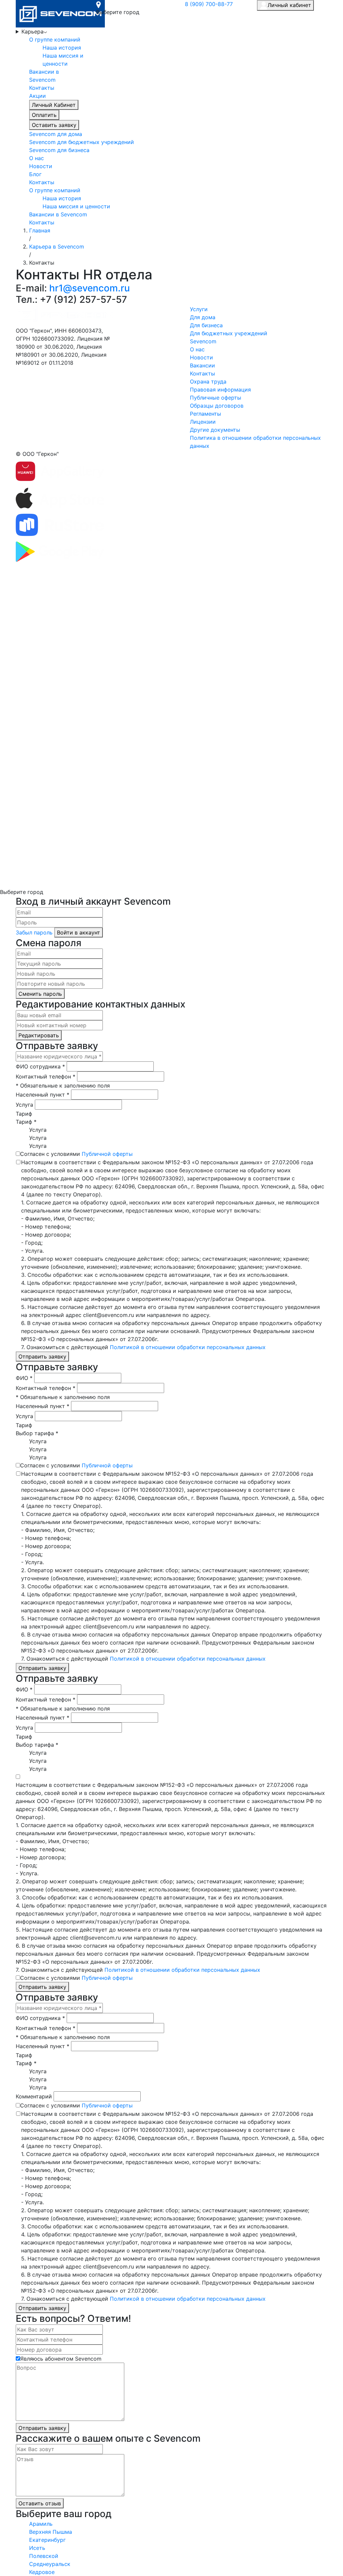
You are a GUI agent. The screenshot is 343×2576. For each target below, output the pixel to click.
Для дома (203, 317)
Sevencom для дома (56, 134)
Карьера (32, 31)
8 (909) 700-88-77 (209, 4)
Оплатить (44, 115)
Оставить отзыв (40, 2503)
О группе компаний (55, 40)
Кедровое (42, 2572)
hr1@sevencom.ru (90, 288)
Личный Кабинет (54, 105)
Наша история (62, 48)
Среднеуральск (50, 2564)
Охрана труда (208, 381)
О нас (37, 158)
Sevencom (203, 341)
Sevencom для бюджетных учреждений (82, 142)
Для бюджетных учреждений (229, 333)
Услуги (199, 309)
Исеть (37, 2548)
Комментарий (34, 2096)
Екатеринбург (47, 2540)
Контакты (42, 88)
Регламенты (205, 414)
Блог (35, 174)
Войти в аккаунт (79, 932)
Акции (38, 96)
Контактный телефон (46, 1076)
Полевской (44, 2556)
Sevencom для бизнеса (59, 150)
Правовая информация (220, 390)
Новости (41, 166)
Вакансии (202, 365)
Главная (40, 230)
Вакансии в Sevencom (58, 214)
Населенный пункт (43, 1095)
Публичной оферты (107, 1154)
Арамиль (41, 2524)
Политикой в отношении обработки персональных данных (188, 1347)
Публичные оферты (216, 398)
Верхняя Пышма (51, 2532)
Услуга (24, 1105)
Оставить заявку (54, 125)
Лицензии (203, 422)
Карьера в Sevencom (57, 247)
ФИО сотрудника (40, 1066)
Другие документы (215, 430)
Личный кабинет (289, 5)
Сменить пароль (40, 994)
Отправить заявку (42, 1356)
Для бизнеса (206, 325)
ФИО (24, 1378)
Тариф (24, 1114)
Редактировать (39, 1035)
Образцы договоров (217, 406)
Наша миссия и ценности (76, 206)
